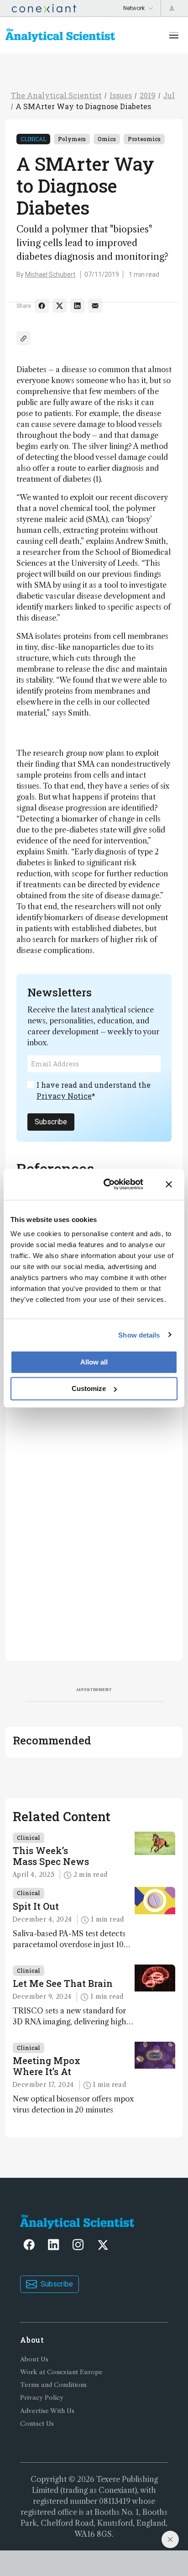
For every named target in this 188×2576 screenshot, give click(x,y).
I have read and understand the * (94, 1090)
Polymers (72, 139)
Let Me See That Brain (63, 1983)
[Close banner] (169, 1184)
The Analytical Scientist (56, 95)
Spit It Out (36, 1906)
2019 (148, 95)
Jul (169, 95)
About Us (34, 2359)
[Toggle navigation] (174, 35)
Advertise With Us (47, 2411)
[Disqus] (94, 1529)
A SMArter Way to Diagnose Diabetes (83, 106)
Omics (107, 139)
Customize (89, 1388)
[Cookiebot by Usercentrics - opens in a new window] (107, 1184)
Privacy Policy (42, 2398)
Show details (139, 1335)
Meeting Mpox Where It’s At (47, 2066)
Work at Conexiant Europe (61, 2372)
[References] (23, 338)
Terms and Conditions (53, 2385)
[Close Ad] (170, 2539)
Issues (121, 95)
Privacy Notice (64, 1096)
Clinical (33, 139)
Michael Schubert (50, 274)
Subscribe (51, 1122)
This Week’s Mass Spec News (51, 1856)
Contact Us (37, 2424)
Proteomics (144, 139)
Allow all (94, 1362)
